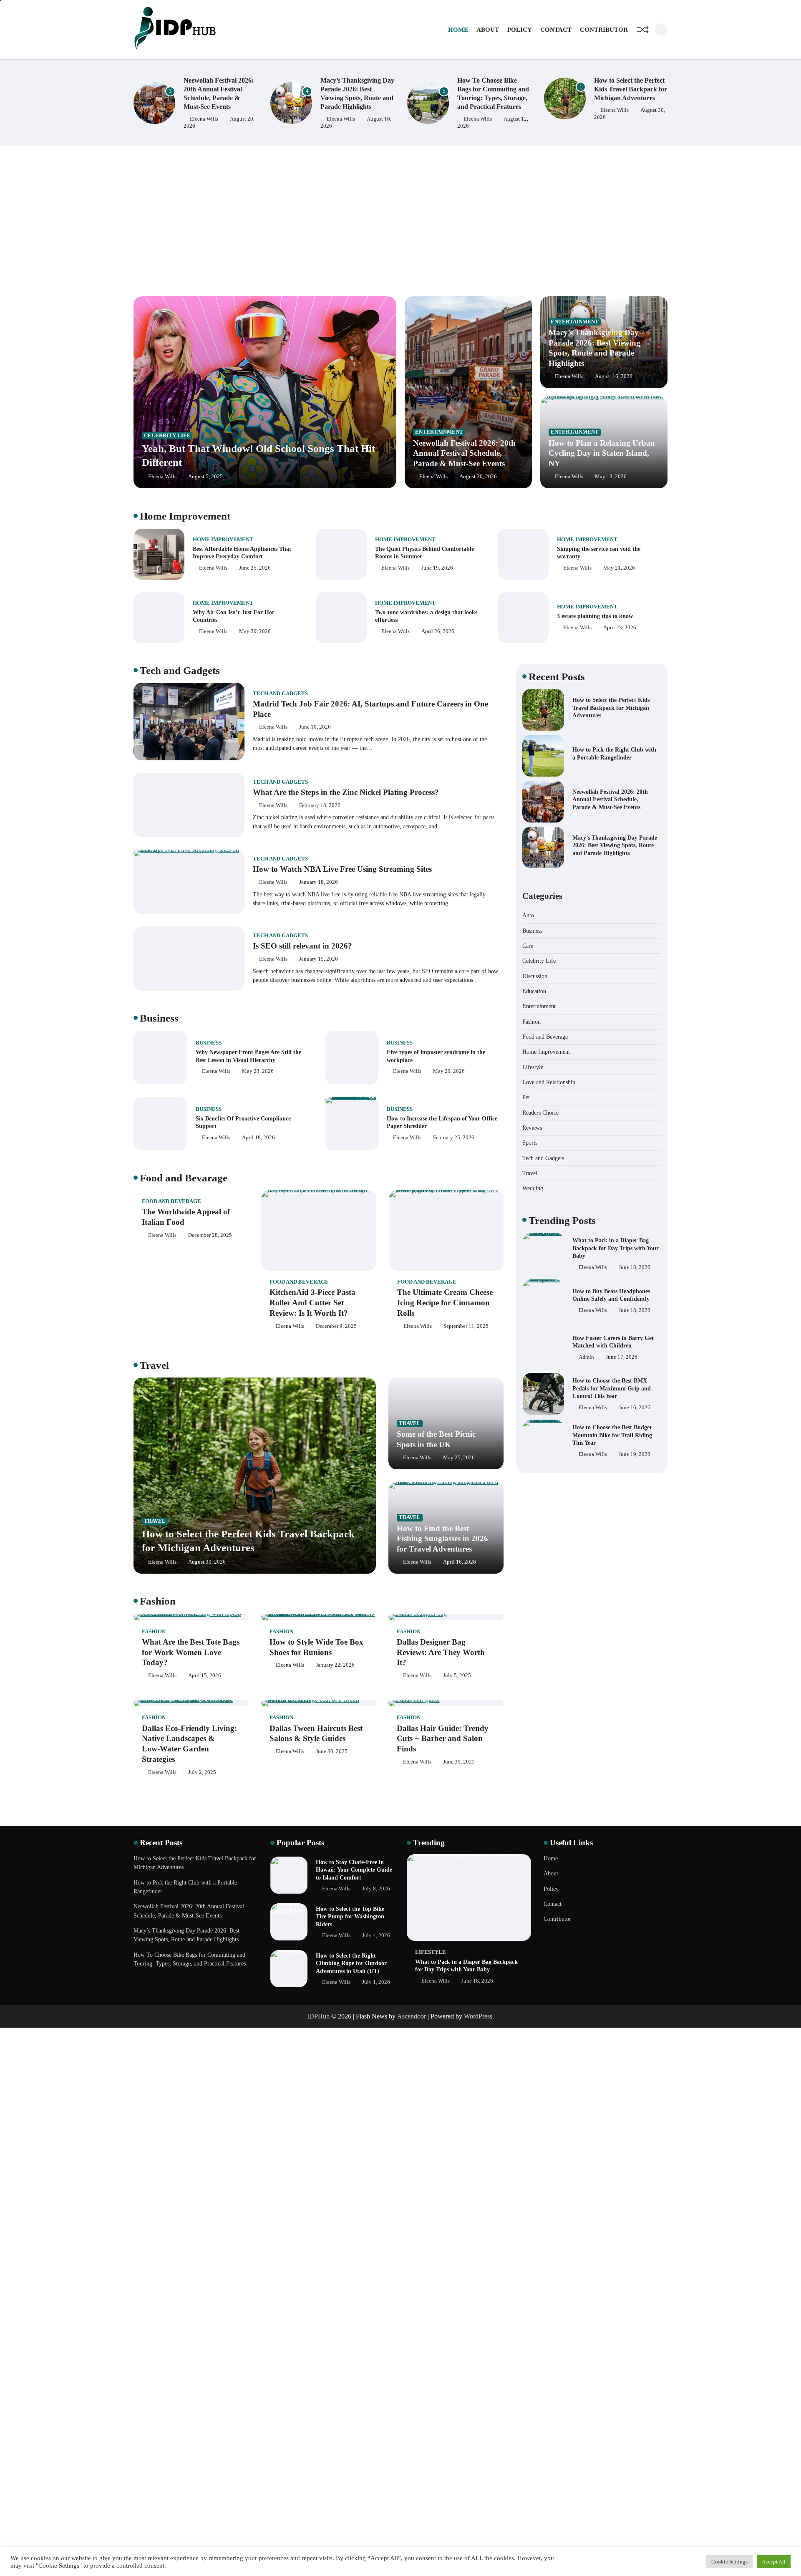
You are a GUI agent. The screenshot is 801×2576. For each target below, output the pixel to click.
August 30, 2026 (207, 1562)
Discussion (535, 976)
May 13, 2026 (611, 477)
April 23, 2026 (620, 628)
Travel (155, 1521)
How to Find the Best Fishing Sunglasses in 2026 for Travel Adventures (442, 1539)
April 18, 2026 (258, 1138)
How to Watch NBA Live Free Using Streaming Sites (342, 869)
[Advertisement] (400, 221)
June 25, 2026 (255, 568)
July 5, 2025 (457, 1675)
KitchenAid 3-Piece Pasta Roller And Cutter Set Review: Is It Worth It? (312, 1303)
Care (528, 945)
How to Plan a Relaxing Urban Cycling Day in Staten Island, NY (602, 453)
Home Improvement (223, 540)
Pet (526, 1097)
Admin (586, 1310)
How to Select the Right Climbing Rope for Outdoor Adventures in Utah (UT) (351, 1963)
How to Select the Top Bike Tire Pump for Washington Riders (350, 1916)
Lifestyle (533, 1067)
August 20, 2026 (478, 477)
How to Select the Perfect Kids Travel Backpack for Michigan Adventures (494, 89)
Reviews (532, 1127)
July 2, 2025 (202, 1772)
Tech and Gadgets (280, 694)
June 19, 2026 (437, 568)
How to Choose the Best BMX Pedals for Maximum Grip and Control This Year (612, 1341)
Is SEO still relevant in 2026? (302, 946)
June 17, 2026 (622, 1310)
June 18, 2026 (635, 1264)
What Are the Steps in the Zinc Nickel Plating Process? (346, 792)
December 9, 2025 (336, 1326)
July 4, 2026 (376, 1935)
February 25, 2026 (454, 1138)
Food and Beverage (171, 1201)
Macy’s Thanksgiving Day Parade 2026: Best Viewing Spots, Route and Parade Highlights (615, 845)
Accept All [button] (774, 2562)
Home (458, 30)
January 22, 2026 (335, 1665)
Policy (520, 30)
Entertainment (439, 432)
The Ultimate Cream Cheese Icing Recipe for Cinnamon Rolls (445, 1303)
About (488, 30)
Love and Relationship (549, 1082)
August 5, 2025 (205, 477)
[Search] (661, 30)
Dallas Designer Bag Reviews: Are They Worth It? (441, 1652)
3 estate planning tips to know (595, 616)
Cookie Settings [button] (729, 2562)
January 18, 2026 (319, 882)
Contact (556, 30)
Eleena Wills (204, 119)
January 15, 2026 (319, 959)
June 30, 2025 (332, 1751)
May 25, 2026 (459, 1458)
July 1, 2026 (376, 1982)
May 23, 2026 (258, 1071)
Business (209, 1043)
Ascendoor (412, 2016)
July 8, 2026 (376, 1889)
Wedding (533, 1188)
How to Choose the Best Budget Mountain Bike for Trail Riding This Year (612, 1388)
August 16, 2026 (614, 376)
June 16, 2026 (635, 1361)
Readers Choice (540, 1112)
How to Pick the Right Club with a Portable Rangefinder (625, 89)
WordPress (478, 2016)
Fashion (154, 1632)
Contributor (604, 30)
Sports (530, 1143)
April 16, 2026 (460, 1562)
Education (534, 991)
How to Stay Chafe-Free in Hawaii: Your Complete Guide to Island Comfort (354, 1870)
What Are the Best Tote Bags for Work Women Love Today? (191, 1652)
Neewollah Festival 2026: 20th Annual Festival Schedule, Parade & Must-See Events (464, 453)
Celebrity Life (167, 436)
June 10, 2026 (315, 727)
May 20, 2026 (255, 631)
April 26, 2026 (438, 631)
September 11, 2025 (466, 1326)
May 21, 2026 (619, 568)
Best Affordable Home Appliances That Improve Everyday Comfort (242, 553)
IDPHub (318, 2016)
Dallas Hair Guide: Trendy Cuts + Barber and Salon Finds (443, 1739)
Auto (528, 915)
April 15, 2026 (205, 1675)
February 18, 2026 (320, 805)
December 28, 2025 (210, 1235)
